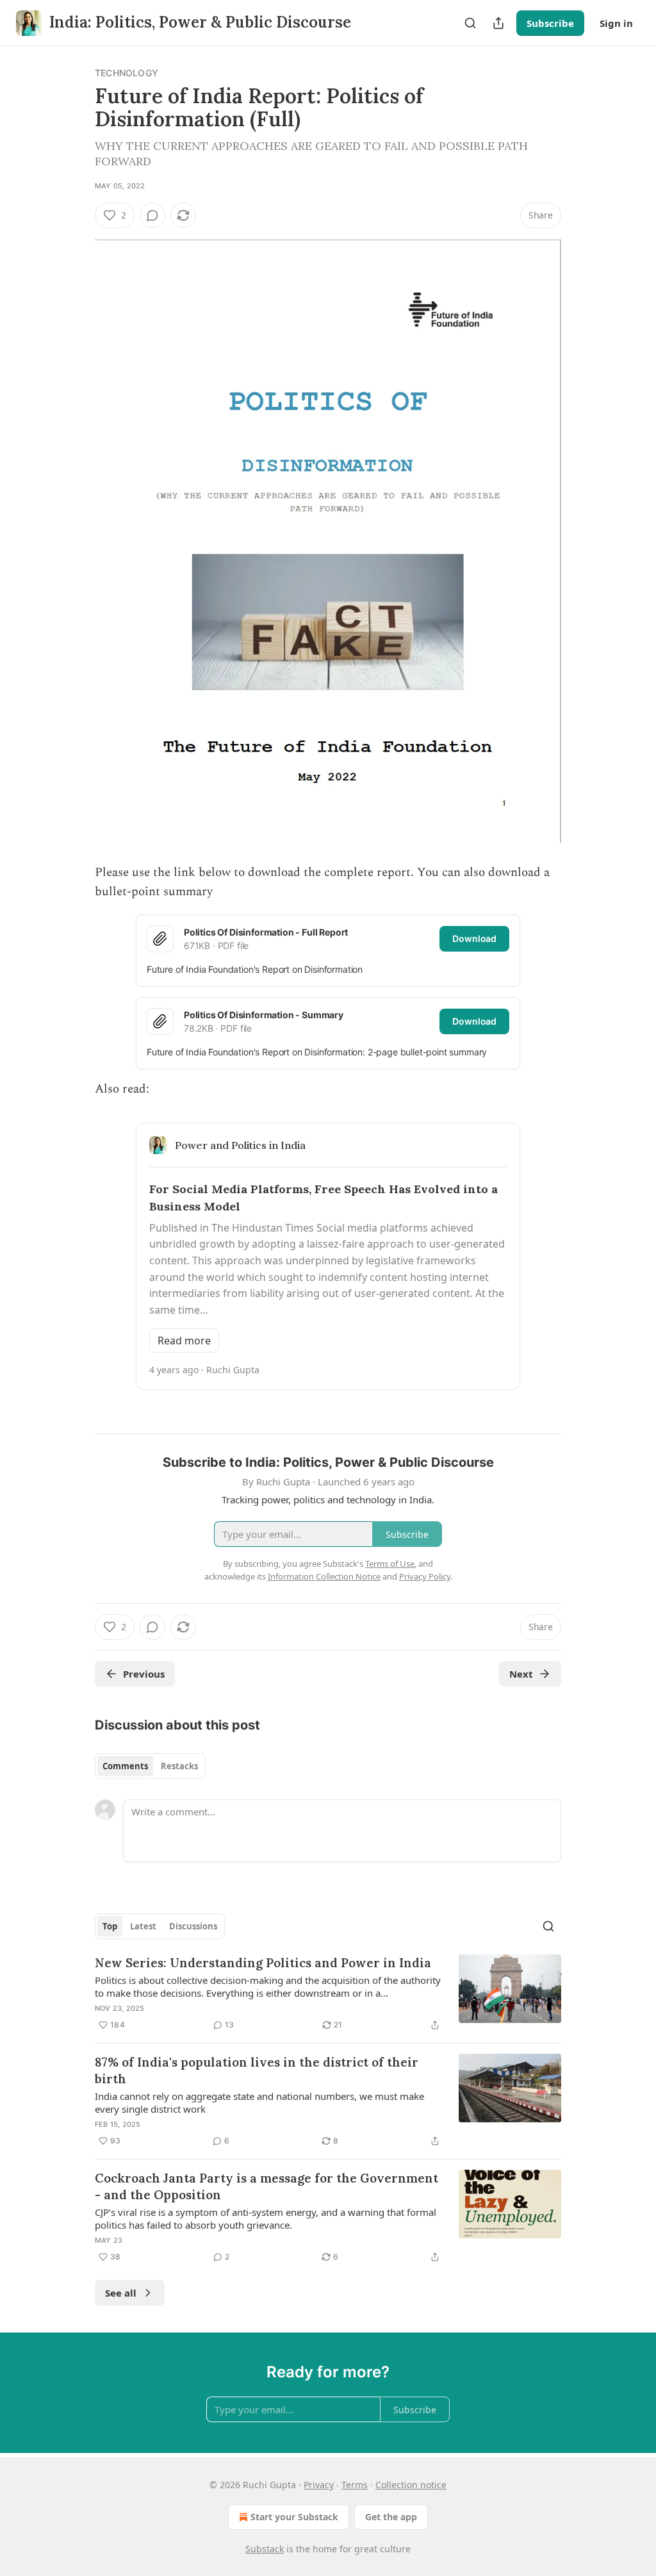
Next (521, 1674)
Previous (144, 1674)
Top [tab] (110, 1926)
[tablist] (150, 1766)
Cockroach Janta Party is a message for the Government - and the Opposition (266, 2186)
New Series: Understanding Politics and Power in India (263, 1963)
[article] (328, 1994)
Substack (265, 2549)
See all (121, 2293)
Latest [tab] (143, 1926)
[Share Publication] (498, 23)
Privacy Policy (425, 1576)
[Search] (470, 23)
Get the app (391, 2517)
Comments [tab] (125, 1766)
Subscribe (550, 23)
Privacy (319, 2485)
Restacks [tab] (179, 1766)
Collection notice (411, 2485)
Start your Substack (294, 2517)
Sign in (616, 23)
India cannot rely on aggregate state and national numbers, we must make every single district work (259, 2102)
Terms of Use (390, 1564)
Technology (127, 73)
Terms (355, 2485)
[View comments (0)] (152, 215)
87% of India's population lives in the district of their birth (257, 2070)
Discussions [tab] (193, 1926)
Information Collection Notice (324, 1576)
